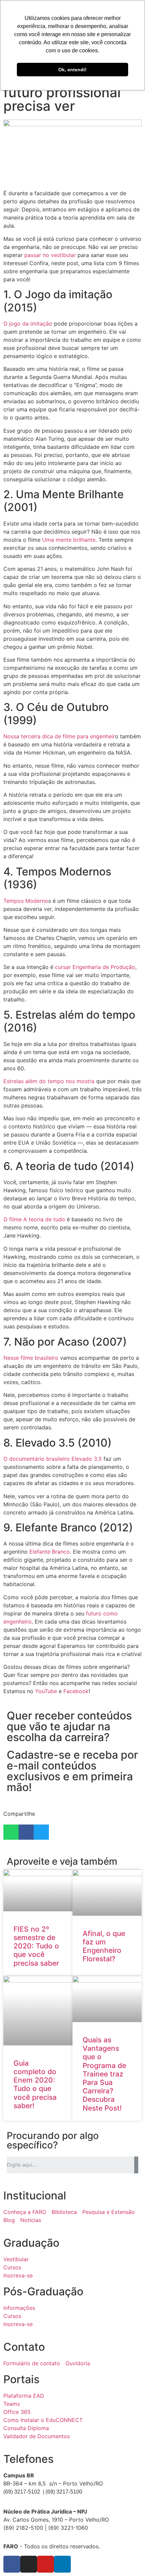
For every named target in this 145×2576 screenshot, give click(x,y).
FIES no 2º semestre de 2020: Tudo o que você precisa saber (36, 1946)
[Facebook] (12, 2564)
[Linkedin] (62, 2564)
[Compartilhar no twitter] (41, 1832)
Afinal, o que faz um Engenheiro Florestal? (104, 1946)
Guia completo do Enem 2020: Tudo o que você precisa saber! (35, 2084)
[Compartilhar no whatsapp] (11, 1832)
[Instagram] (29, 2564)
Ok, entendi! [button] (72, 70)
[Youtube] (46, 2564)
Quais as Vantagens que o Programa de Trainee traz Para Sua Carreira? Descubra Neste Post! (104, 2074)
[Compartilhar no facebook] (26, 1832)
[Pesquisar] (136, 2165)
